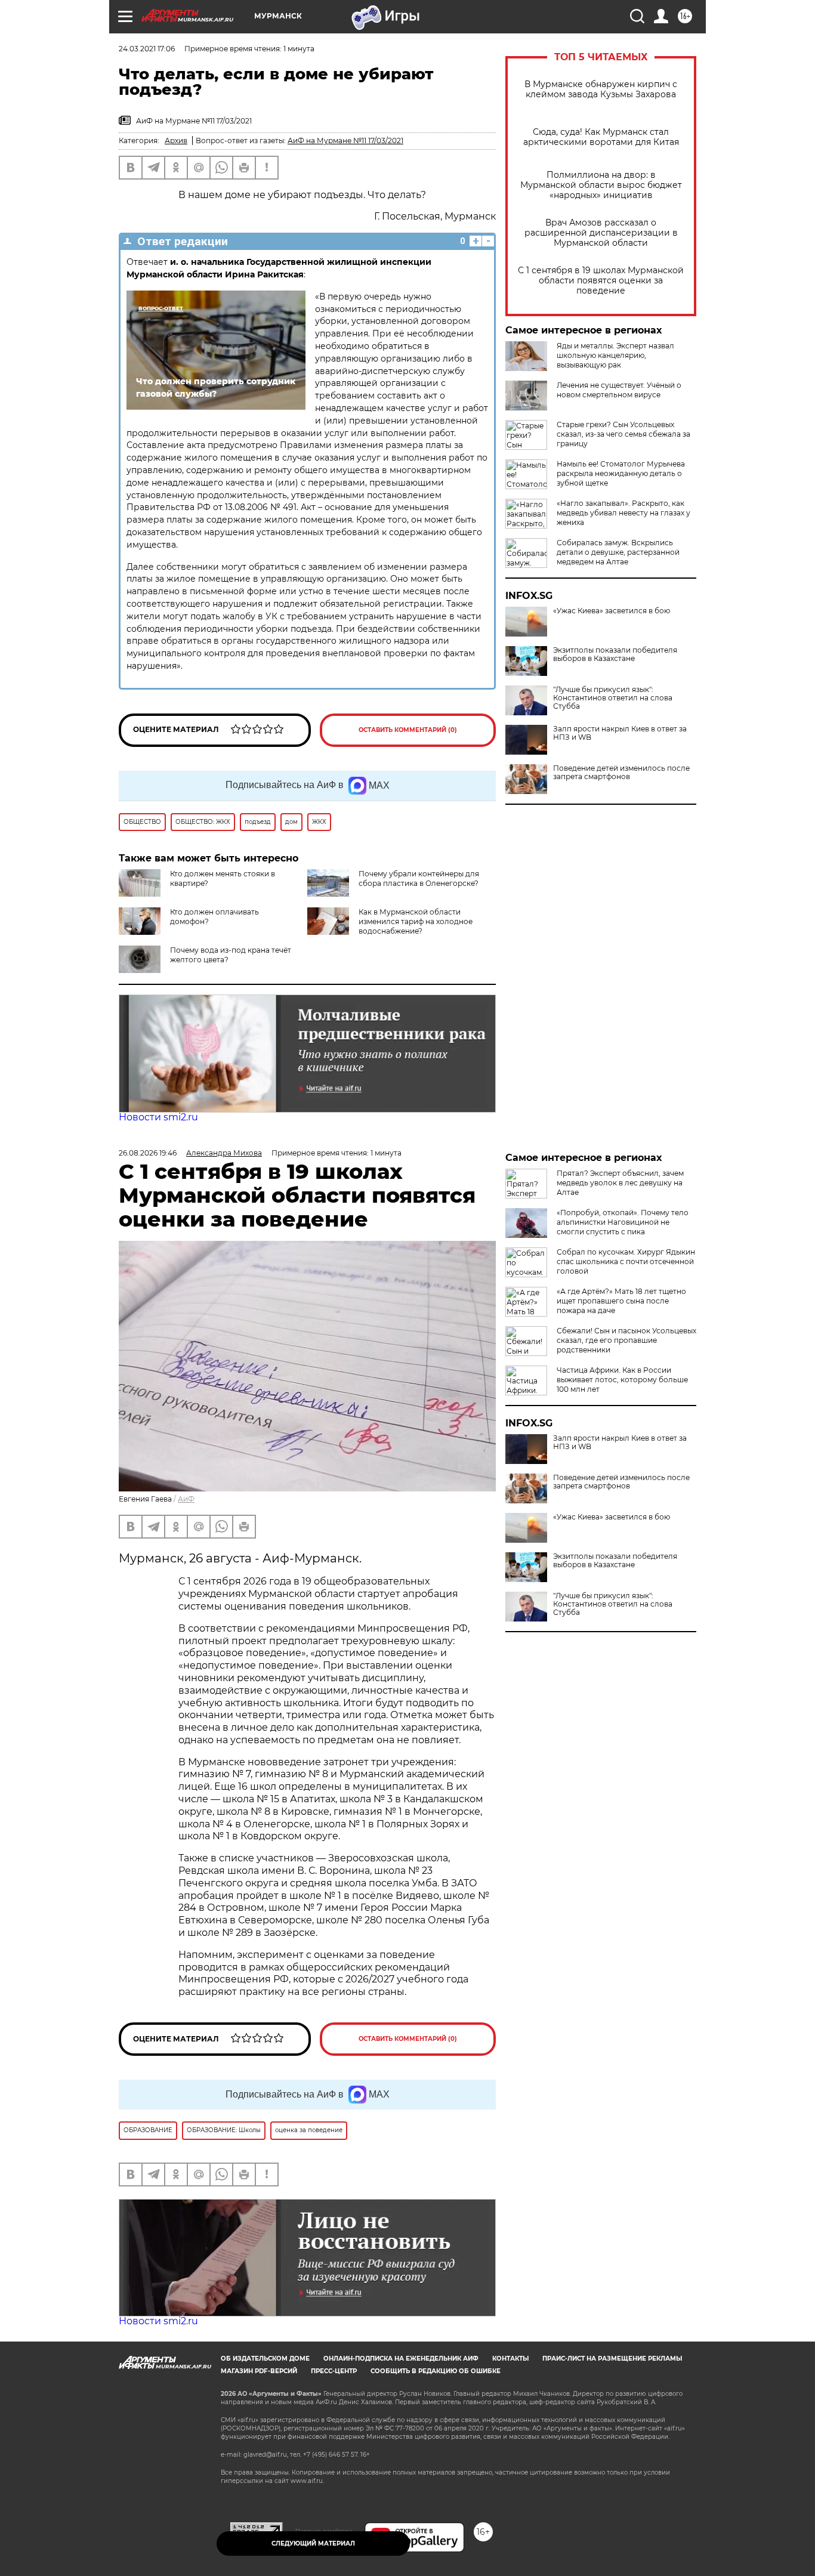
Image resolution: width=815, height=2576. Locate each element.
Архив (176, 140)
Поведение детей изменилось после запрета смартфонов (621, 773)
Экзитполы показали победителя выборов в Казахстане (615, 654)
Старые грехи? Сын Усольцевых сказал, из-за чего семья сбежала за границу (623, 434)
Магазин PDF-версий (259, 2371)
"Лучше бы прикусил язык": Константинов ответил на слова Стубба (613, 698)
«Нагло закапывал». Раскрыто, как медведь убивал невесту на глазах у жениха (623, 513)
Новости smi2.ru (158, 1117)
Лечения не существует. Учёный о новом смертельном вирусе (619, 390)
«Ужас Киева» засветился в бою (612, 611)
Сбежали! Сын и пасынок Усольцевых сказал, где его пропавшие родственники (626, 1340)
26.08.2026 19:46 (148, 1153)
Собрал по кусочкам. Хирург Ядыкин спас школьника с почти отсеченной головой (626, 1261)
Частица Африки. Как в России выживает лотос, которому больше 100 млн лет (622, 1380)
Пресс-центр (334, 2371)
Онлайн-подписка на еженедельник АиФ (401, 2359)
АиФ (186, 1499)
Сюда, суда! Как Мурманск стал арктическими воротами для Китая (601, 137)
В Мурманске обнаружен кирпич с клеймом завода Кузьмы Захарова (601, 89)
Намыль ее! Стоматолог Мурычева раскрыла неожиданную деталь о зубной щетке (621, 473)
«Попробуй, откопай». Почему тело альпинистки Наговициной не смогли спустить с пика (623, 1222)
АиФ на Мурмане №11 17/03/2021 (345, 140)
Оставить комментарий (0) (408, 730)
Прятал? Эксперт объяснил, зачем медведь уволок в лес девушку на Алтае (620, 1183)
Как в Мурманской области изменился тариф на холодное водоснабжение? (416, 921)
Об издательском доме (265, 2359)
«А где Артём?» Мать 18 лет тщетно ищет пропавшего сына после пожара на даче (621, 1301)
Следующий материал (313, 2543)
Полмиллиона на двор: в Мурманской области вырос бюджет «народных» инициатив (601, 185)
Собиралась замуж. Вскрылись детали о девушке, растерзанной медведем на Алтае (618, 552)
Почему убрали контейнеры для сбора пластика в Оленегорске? (419, 878)
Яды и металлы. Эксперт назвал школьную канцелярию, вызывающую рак (615, 355)
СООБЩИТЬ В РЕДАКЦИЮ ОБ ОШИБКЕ (436, 2371)
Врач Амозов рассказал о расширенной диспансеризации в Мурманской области (601, 233)
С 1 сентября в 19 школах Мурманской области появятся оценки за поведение (601, 281)
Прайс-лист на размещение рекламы (612, 2359)
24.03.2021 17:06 (147, 49)
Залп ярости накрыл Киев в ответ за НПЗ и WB (620, 733)
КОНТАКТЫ (510, 2359)
